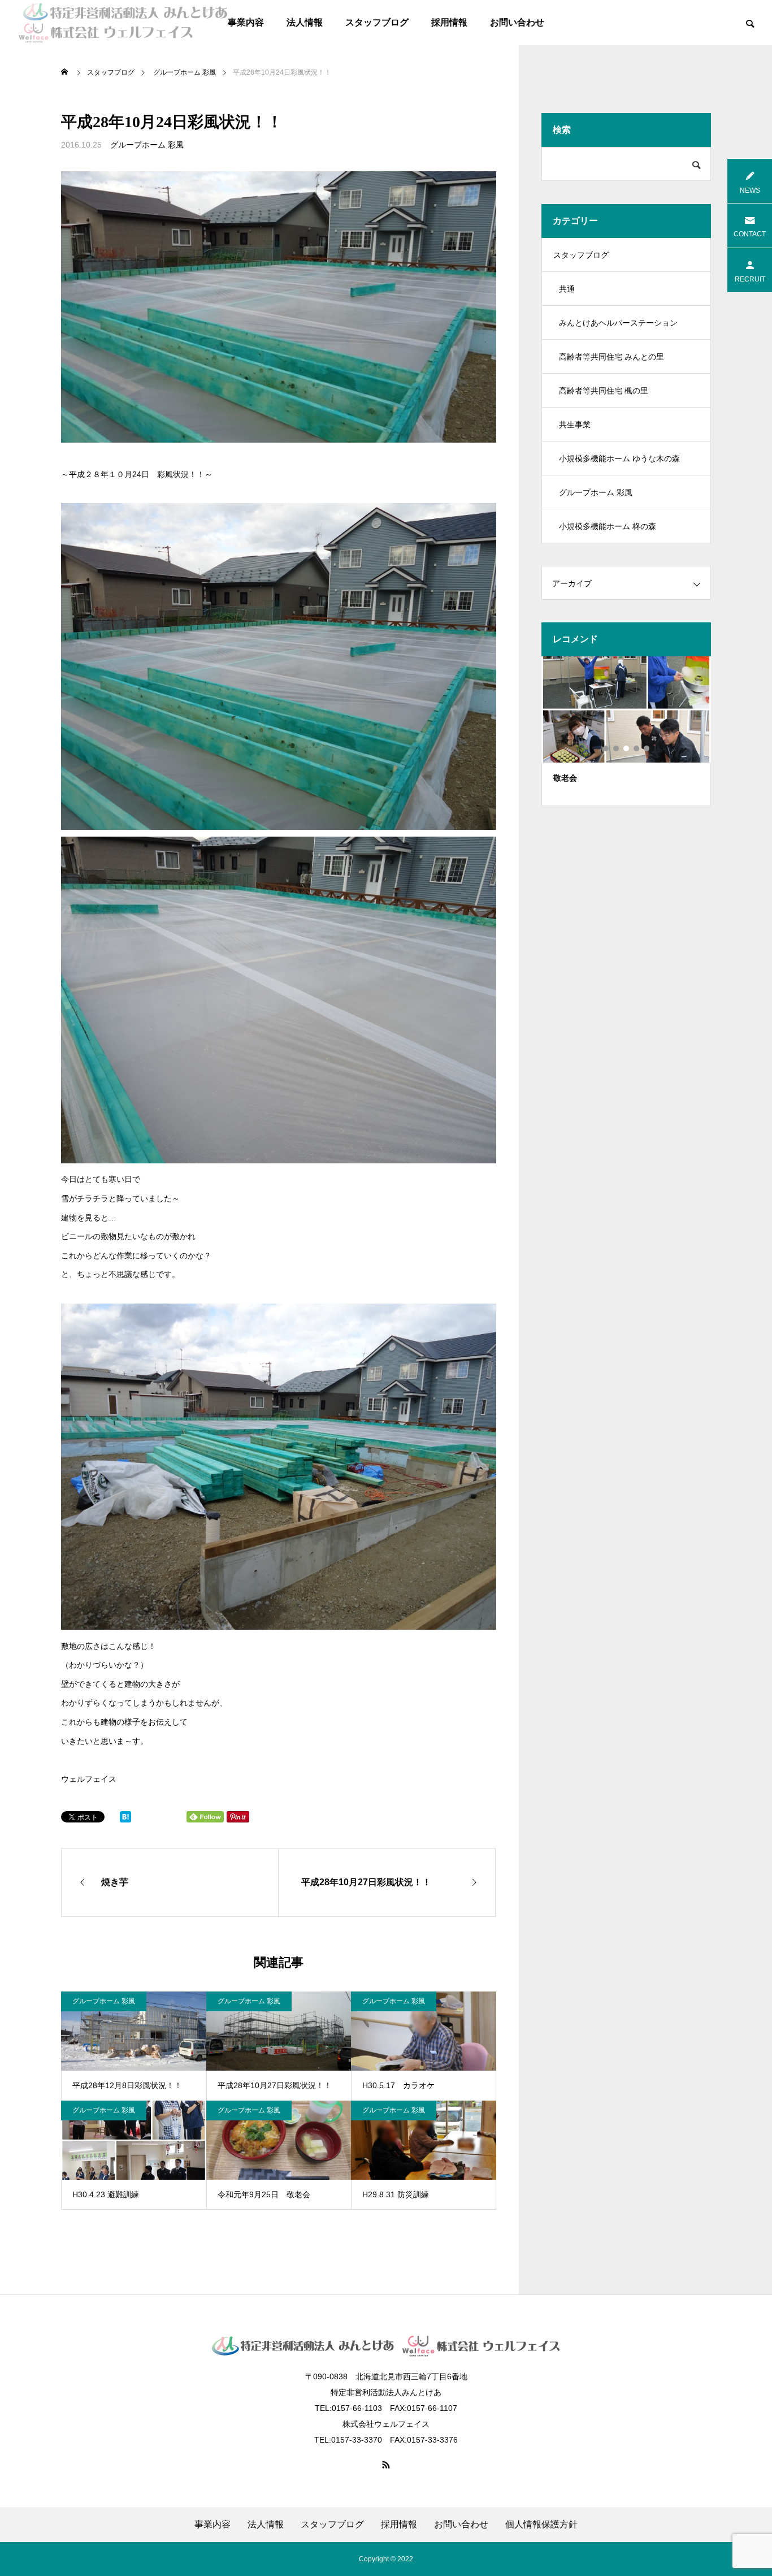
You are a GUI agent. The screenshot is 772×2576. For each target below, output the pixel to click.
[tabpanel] (626, 731)
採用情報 (449, 22)
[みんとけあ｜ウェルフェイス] (123, 23)
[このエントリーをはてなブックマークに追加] (125, 1820)
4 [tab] (637, 748)
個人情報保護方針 (541, 2525)
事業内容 (246, 22)
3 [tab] (627, 748)
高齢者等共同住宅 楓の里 (604, 391)
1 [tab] (606, 748)
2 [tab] (617, 748)
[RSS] (386, 2465)
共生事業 (575, 425)
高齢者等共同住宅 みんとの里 (611, 357)
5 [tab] (647, 748)
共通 (567, 289)
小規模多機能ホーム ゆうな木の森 (619, 458)
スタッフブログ (377, 22)
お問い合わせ (517, 22)
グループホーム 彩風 (147, 145)
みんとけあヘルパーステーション (618, 323)
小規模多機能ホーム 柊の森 (608, 526)
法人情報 (305, 22)
